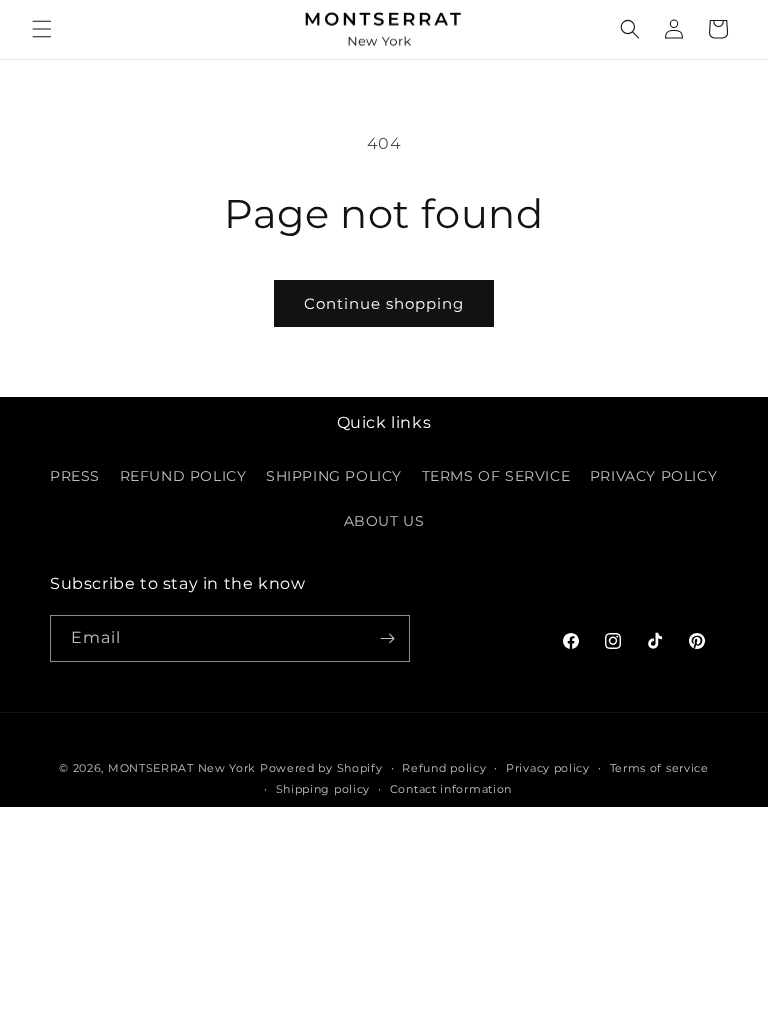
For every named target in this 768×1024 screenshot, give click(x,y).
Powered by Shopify (321, 768)
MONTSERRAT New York (182, 768)
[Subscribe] (387, 638)
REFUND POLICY (183, 476)
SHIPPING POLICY (334, 476)
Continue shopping (384, 303)
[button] (42, 29)
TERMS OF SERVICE (496, 476)
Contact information (451, 789)
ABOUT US (384, 521)
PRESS (75, 476)
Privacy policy (548, 768)
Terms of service (659, 768)
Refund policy (444, 768)
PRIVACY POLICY (653, 476)
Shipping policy (323, 789)
